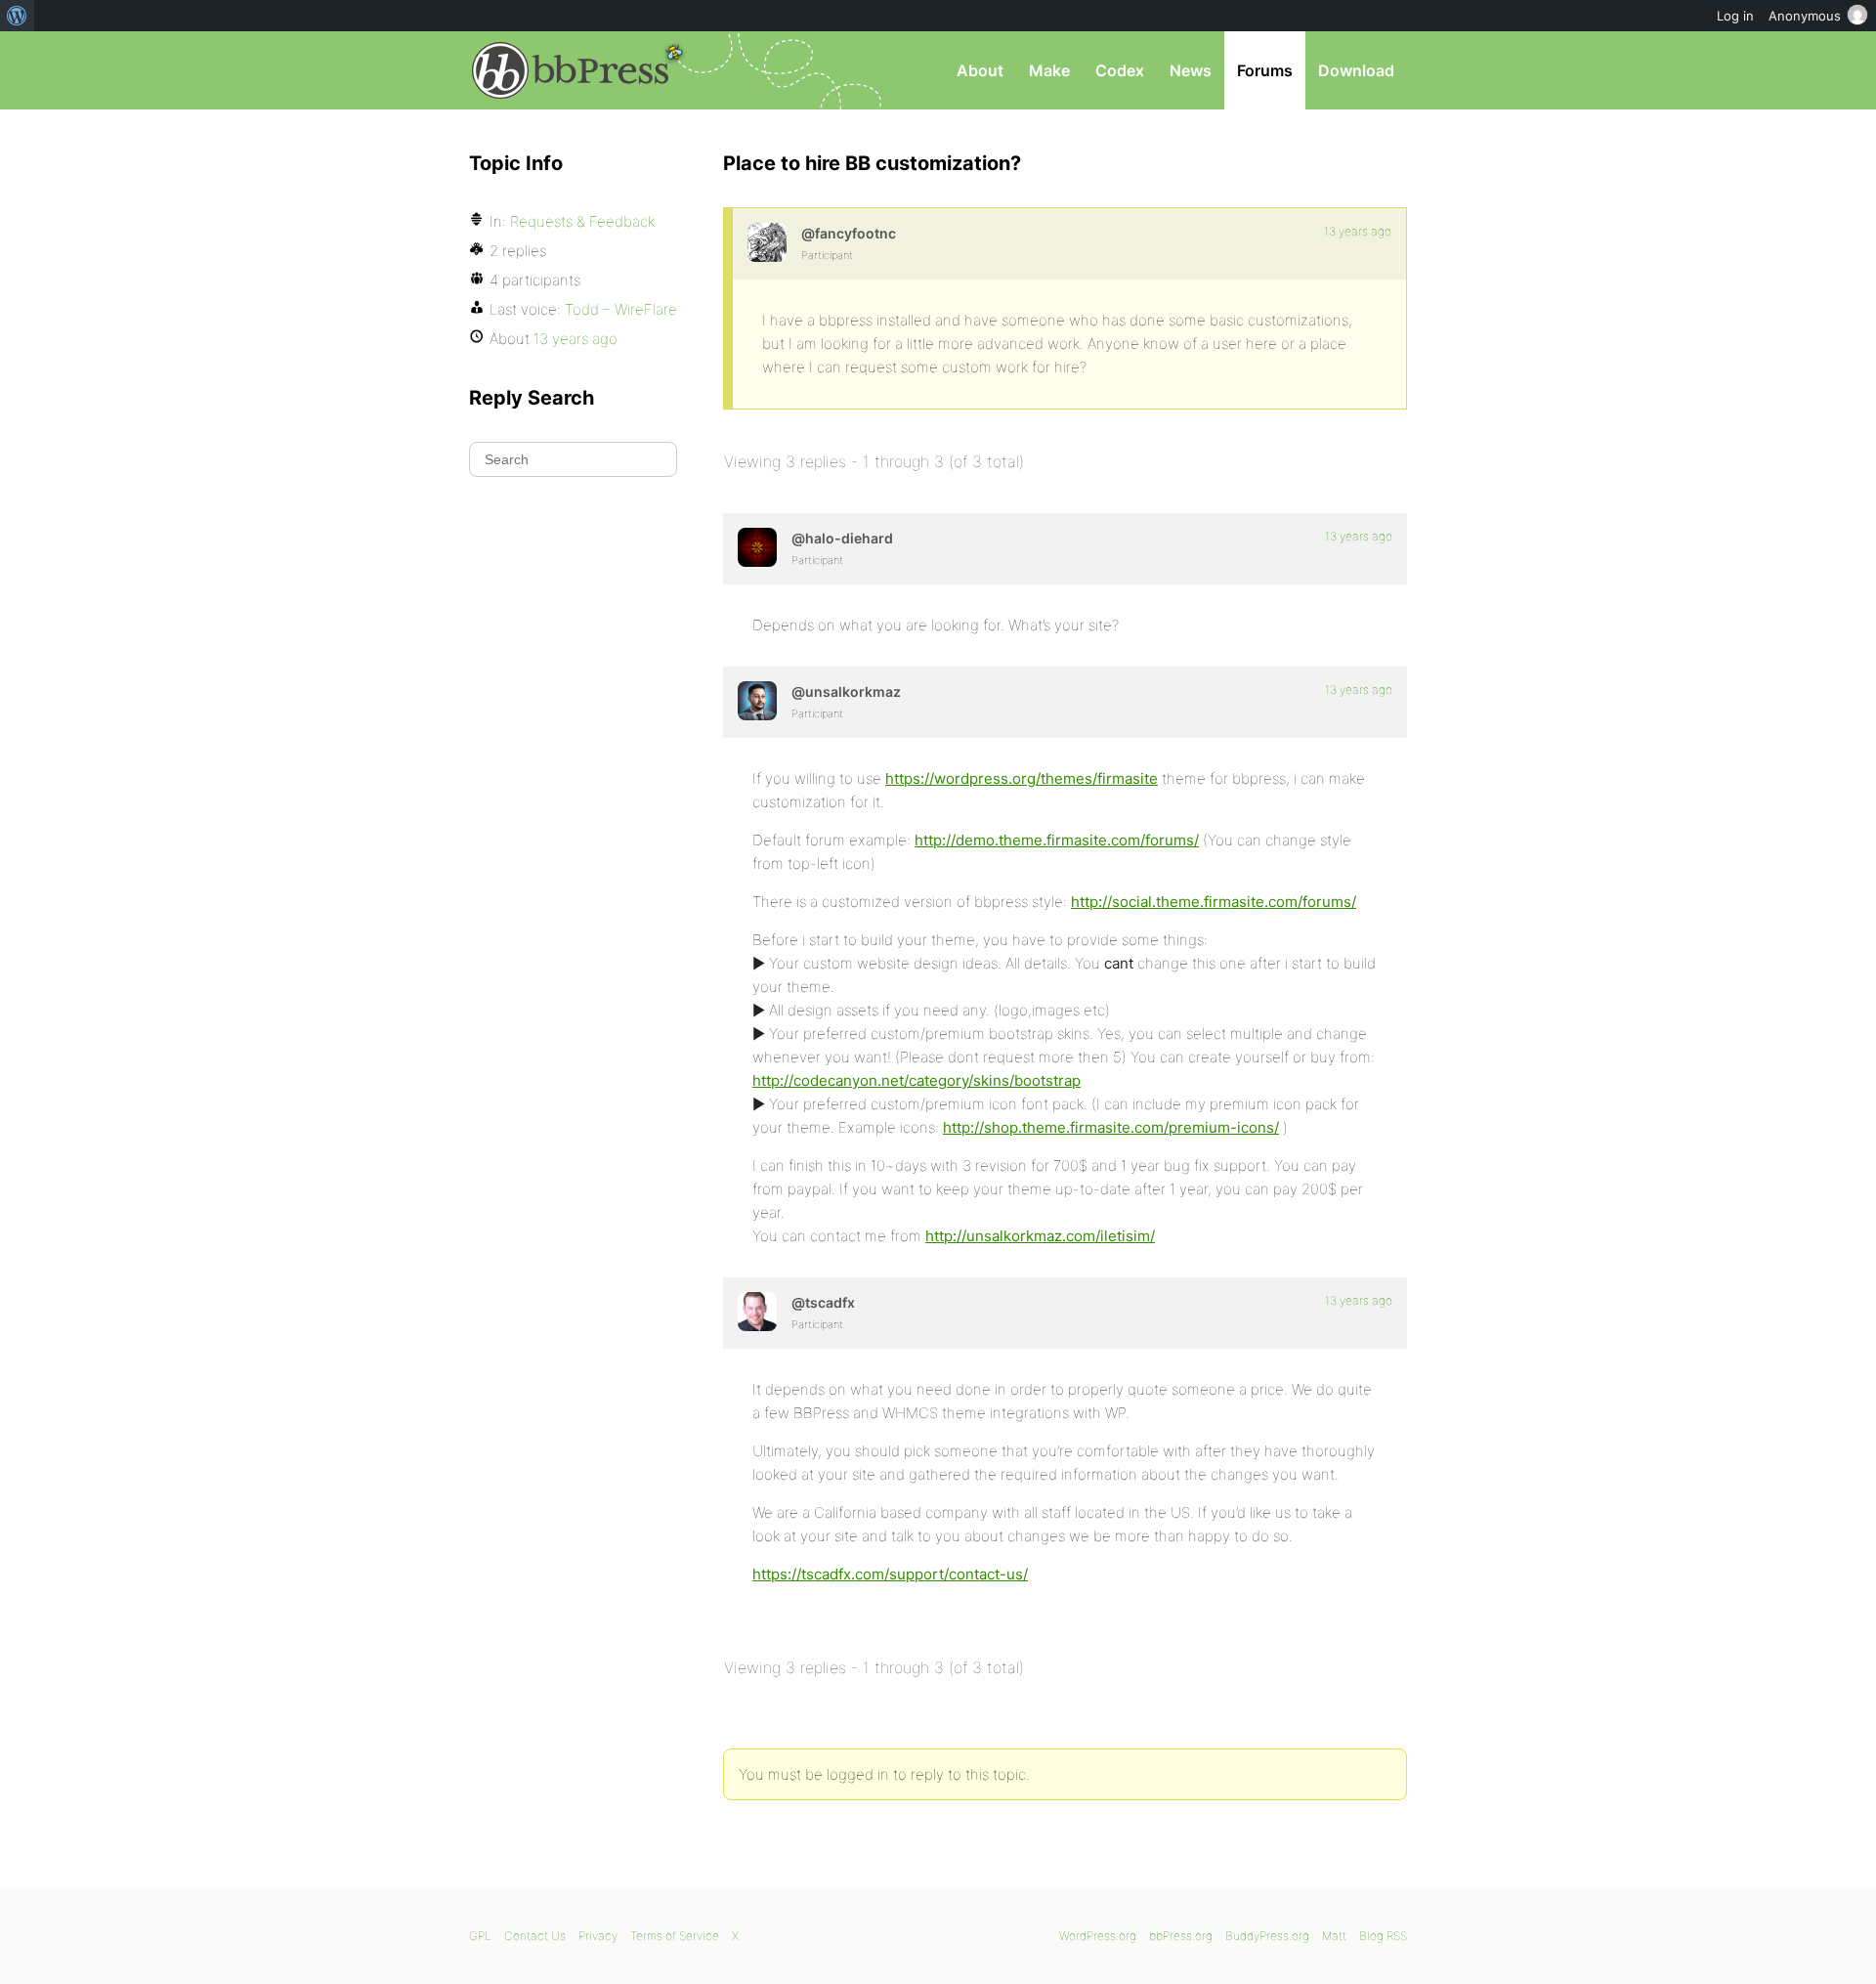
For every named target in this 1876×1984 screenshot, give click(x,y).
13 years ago (1358, 231)
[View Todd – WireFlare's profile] (757, 1312)
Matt (1334, 1936)
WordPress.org (1098, 1936)
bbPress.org (571, 70)
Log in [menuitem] (1735, 16)
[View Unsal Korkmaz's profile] (757, 701)
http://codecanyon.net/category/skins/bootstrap (917, 1080)
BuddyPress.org (1267, 1936)
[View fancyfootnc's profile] (767, 242)
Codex (1120, 70)
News (1191, 70)
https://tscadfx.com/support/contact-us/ (890, 1574)
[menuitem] (17, 16)
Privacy (598, 1936)
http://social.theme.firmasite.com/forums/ (1214, 902)
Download (1356, 70)
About (980, 70)
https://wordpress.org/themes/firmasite (1022, 778)
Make (1049, 70)
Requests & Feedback (582, 221)
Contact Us (535, 1936)
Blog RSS (1383, 1936)
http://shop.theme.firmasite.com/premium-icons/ (1111, 1127)
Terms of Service (675, 1936)
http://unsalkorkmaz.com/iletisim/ (1040, 1236)
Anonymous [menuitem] (1805, 16)
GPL (480, 1936)
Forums (1265, 70)
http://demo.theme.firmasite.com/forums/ (1057, 840)
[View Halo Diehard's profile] (757, 547)
